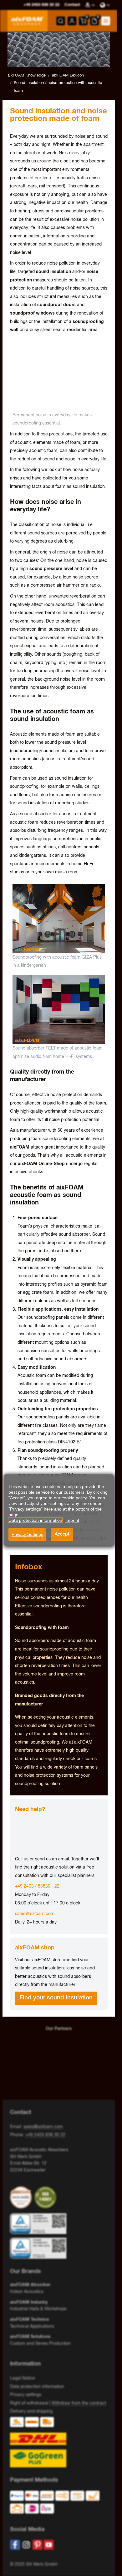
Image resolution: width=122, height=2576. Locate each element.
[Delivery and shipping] (59, 2442)
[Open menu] (106, 21)
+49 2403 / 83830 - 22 (37, 1886)
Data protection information (37, 2387)
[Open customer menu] (72, 21)
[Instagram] (26, 2545)
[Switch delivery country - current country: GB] (90, 5)
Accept (62, 1534)
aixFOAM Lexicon (68, 75)
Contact (72, 5)
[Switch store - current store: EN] (105, 5)
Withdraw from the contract (79, 2403)
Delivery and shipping (31, 2411)
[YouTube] (49, 2545)
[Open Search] (61, 21)
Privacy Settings (27, 1534)
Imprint (72, 1520)
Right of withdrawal (29, 2403)
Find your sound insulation (56, 1998)
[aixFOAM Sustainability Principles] (22, 2197)
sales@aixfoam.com (35, 1914)
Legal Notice (23, 2378)
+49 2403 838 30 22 (45, 2135)
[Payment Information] (56, 2504)
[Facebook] (15, 2545)
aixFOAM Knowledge (27, 75)
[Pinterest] (38, 2545)
